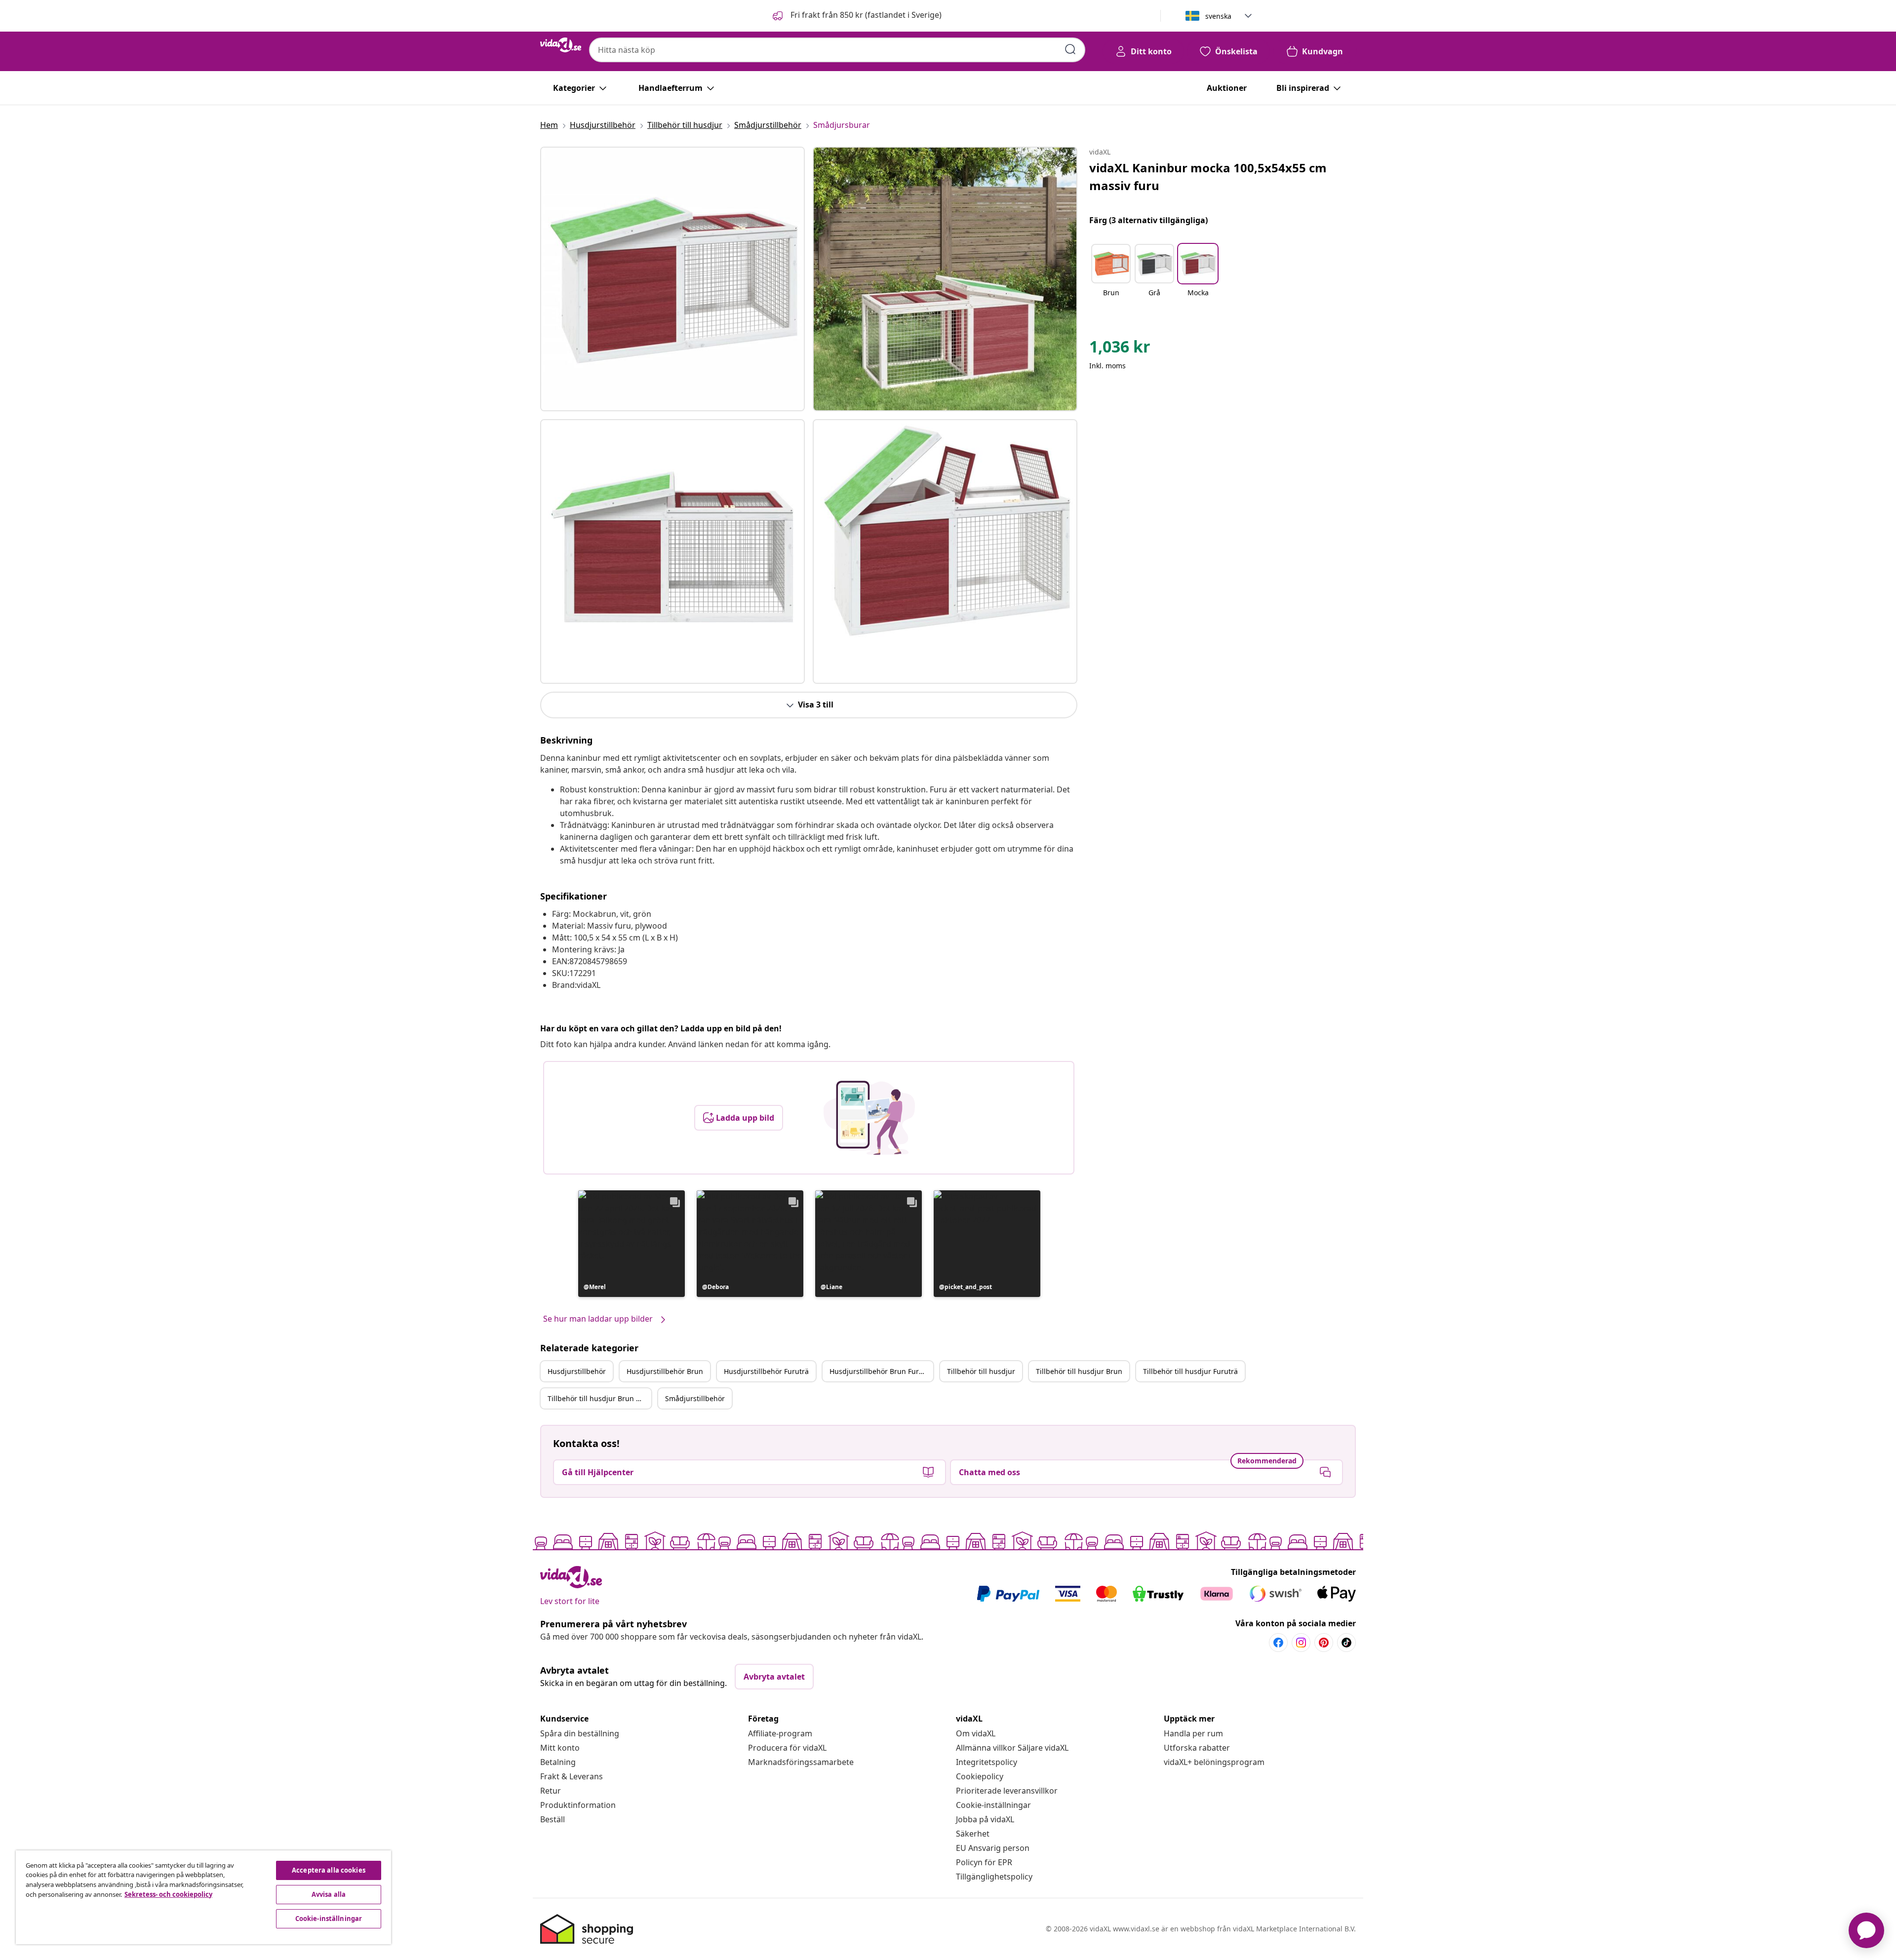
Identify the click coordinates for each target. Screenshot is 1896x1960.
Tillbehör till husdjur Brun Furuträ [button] (599, 1398)
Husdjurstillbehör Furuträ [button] (766, 1371)
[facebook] (1278, 1643)
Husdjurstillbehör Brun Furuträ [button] (881, 1371)
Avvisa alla (329, 1894)
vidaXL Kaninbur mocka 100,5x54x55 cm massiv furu (1208, 176)
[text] (1120, 349)
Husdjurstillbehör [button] (577, 1371)
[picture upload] (869, 1118)
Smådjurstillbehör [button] (695, 1398)
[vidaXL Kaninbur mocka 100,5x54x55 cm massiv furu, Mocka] (672, 279)
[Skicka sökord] (1070, 49)
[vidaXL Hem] (561, 45)
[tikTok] (1346, 1643)
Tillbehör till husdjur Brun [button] (1079, 1371)
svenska (1218, 16)
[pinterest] (1324, 1643)
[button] (856, 16)
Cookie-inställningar (993, 1805)
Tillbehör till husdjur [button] (981, 1371)
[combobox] (837, 50)
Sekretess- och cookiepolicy (168, 1894)
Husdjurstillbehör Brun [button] (665, 1371)
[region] (203, 1897)
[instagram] (1301, 1643)
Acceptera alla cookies (329, 1870)
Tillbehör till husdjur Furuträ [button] (1190, 1371)
